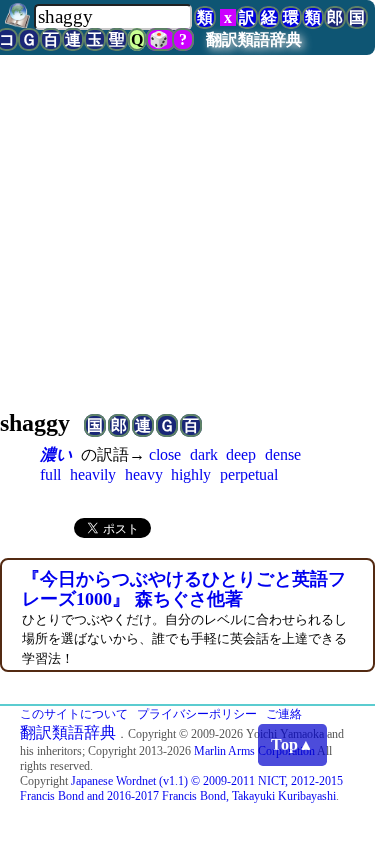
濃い (56, 454)
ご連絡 (284, 714)
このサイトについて (74, 714)
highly (191, 474)
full (50, 474)
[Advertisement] (187, 239)
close (165, 454)
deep (241, 454)
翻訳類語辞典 (254, 39)
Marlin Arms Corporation (254, 751)
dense (283, 454)
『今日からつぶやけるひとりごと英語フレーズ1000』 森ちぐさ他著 (184, 589)
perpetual (249, 474)
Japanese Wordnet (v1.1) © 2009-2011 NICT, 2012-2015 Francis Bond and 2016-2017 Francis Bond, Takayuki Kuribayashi (181, 788)
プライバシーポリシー (197, 714)
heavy (144, 474)
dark (204, 454)
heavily (93, 474)
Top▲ (292, 744)
